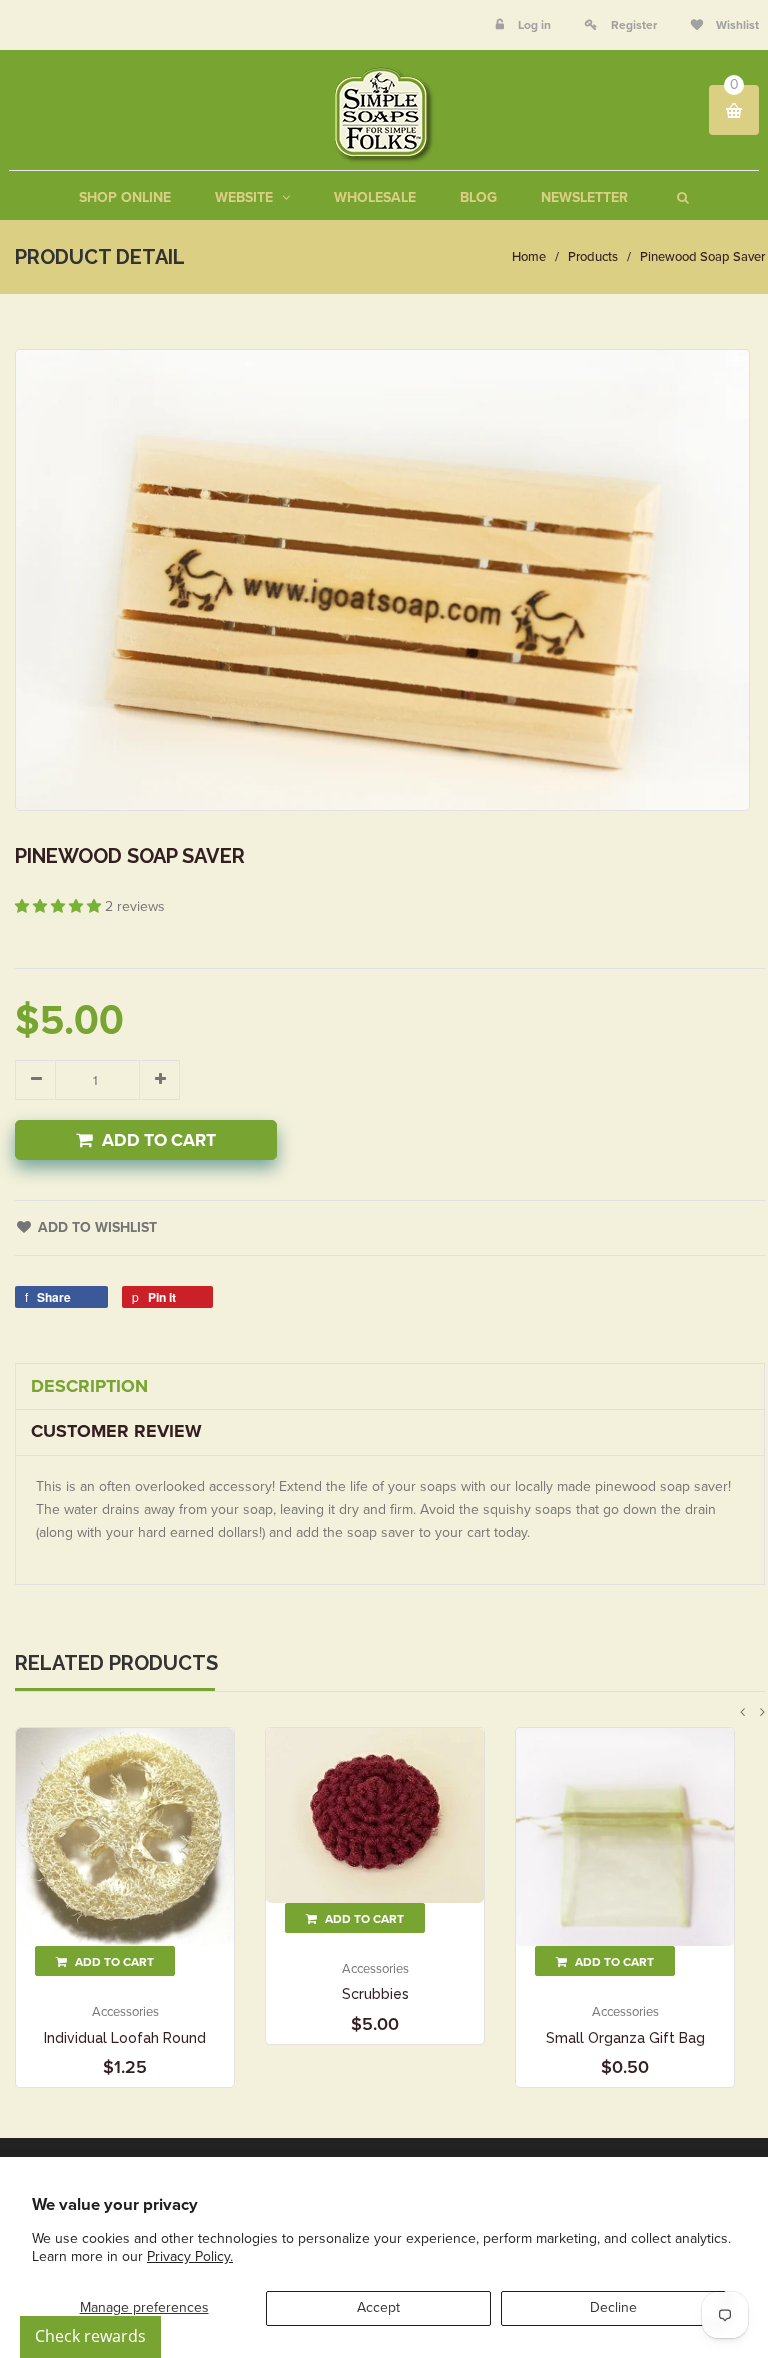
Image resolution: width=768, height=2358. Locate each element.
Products (593, 257)
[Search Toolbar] (680, 197)
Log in (534, 25)
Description (89, 1386)
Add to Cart (159, 1140)
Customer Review (116, 1431)
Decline (613, 2307)
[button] (60, 906)
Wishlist (736, 25)
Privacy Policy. (190, 2256)
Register (634, 25)
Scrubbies (375, 1994)
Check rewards (90, 2336)
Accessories (125, 2012)
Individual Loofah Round (125, 2038)
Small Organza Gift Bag (625, 2038)
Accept (378, 2307)
